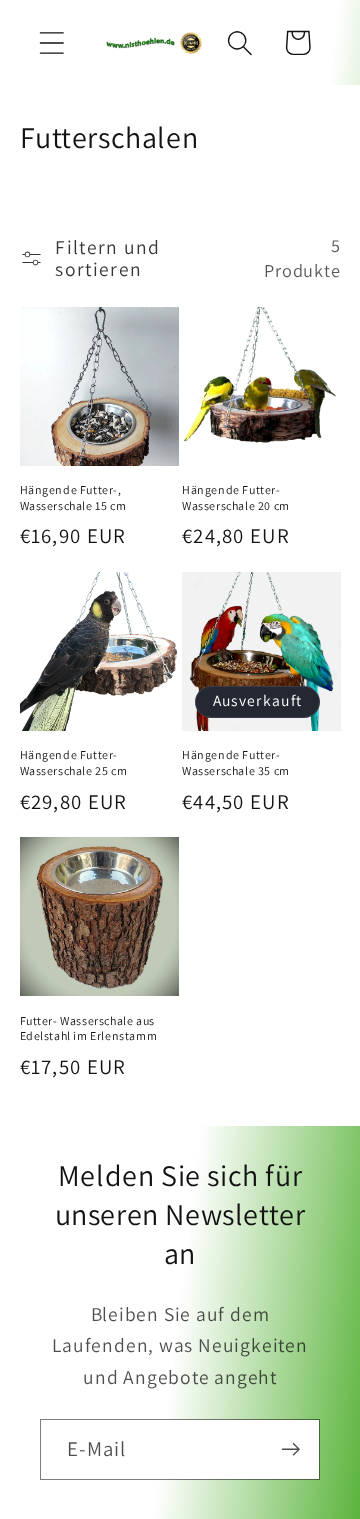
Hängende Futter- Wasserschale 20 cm (236, 497)
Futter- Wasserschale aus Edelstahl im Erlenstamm (89, 1028)
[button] (51, 42)
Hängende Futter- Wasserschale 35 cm (236, 762)
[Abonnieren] (290, 1449)
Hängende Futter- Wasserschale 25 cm (74, 762)
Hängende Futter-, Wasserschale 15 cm (73, 497)
